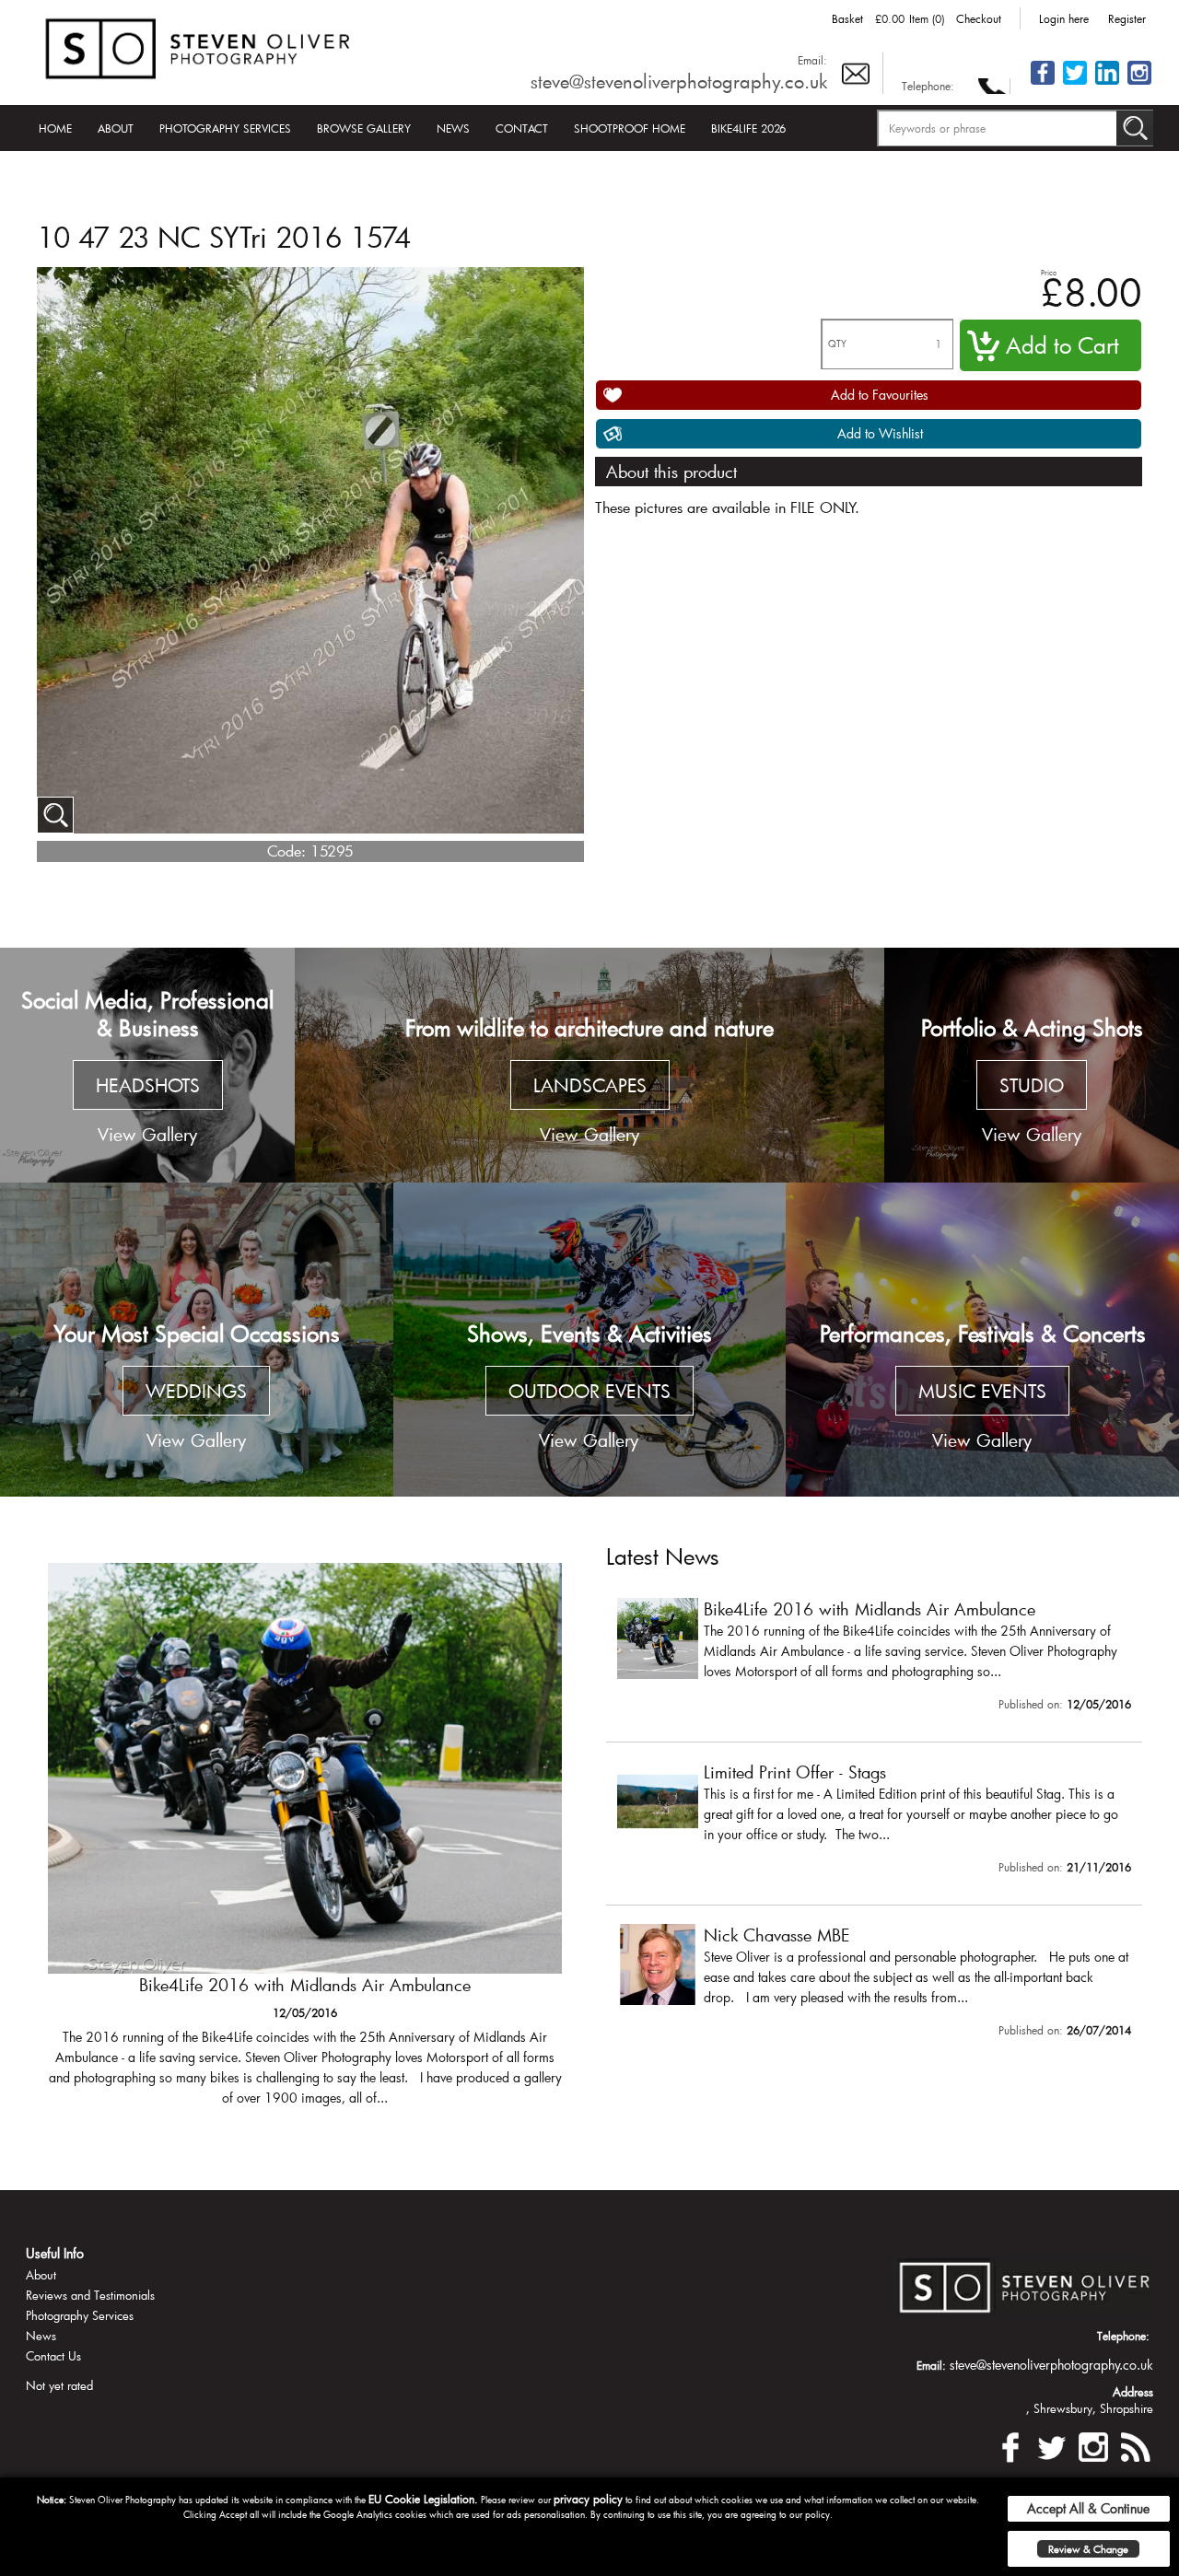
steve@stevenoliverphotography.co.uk (679, 81)
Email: (812, 60)
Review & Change (1088, 2549)
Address (1133, 2392)
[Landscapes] (589, 1066)
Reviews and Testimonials (90, 2295)
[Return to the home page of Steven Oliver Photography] (199, 46)
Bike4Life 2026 (748, 128)
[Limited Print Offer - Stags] (874, 1822)
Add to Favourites (880, 395)
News (453, 128)
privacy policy (588, 2499)
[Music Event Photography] (982, 1340)
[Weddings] (197, 1340)
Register (1127, 18)
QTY (837, 344)
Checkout (979, 18)
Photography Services (225, 128)
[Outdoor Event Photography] (590, 1340)
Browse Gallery (364, 128)
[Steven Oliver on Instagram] (1093, 2445)
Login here (1064, 18)
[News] (1135, 2445)
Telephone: (928, 86)
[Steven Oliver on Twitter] (1052, 2445)
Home (55, 128)
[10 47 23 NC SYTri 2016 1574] (55, 815)
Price (1049, 272)
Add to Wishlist (880, 433)
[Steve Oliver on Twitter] (1075, 83)
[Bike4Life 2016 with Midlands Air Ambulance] (305, 1843)
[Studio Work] (1032, 1066)
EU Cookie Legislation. (423, 2499)
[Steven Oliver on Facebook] (1010, 2445)
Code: (286, 851)
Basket (847, 18)
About (116, 128)
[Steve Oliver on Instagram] (1139, 83)
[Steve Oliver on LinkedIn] (1107, 83)
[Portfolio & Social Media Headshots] (147, 1066)
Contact (522, 128)
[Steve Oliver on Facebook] (1043, 83)
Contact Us (53, 2356)
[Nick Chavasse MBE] (874, 1985)
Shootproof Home (630, 128)
